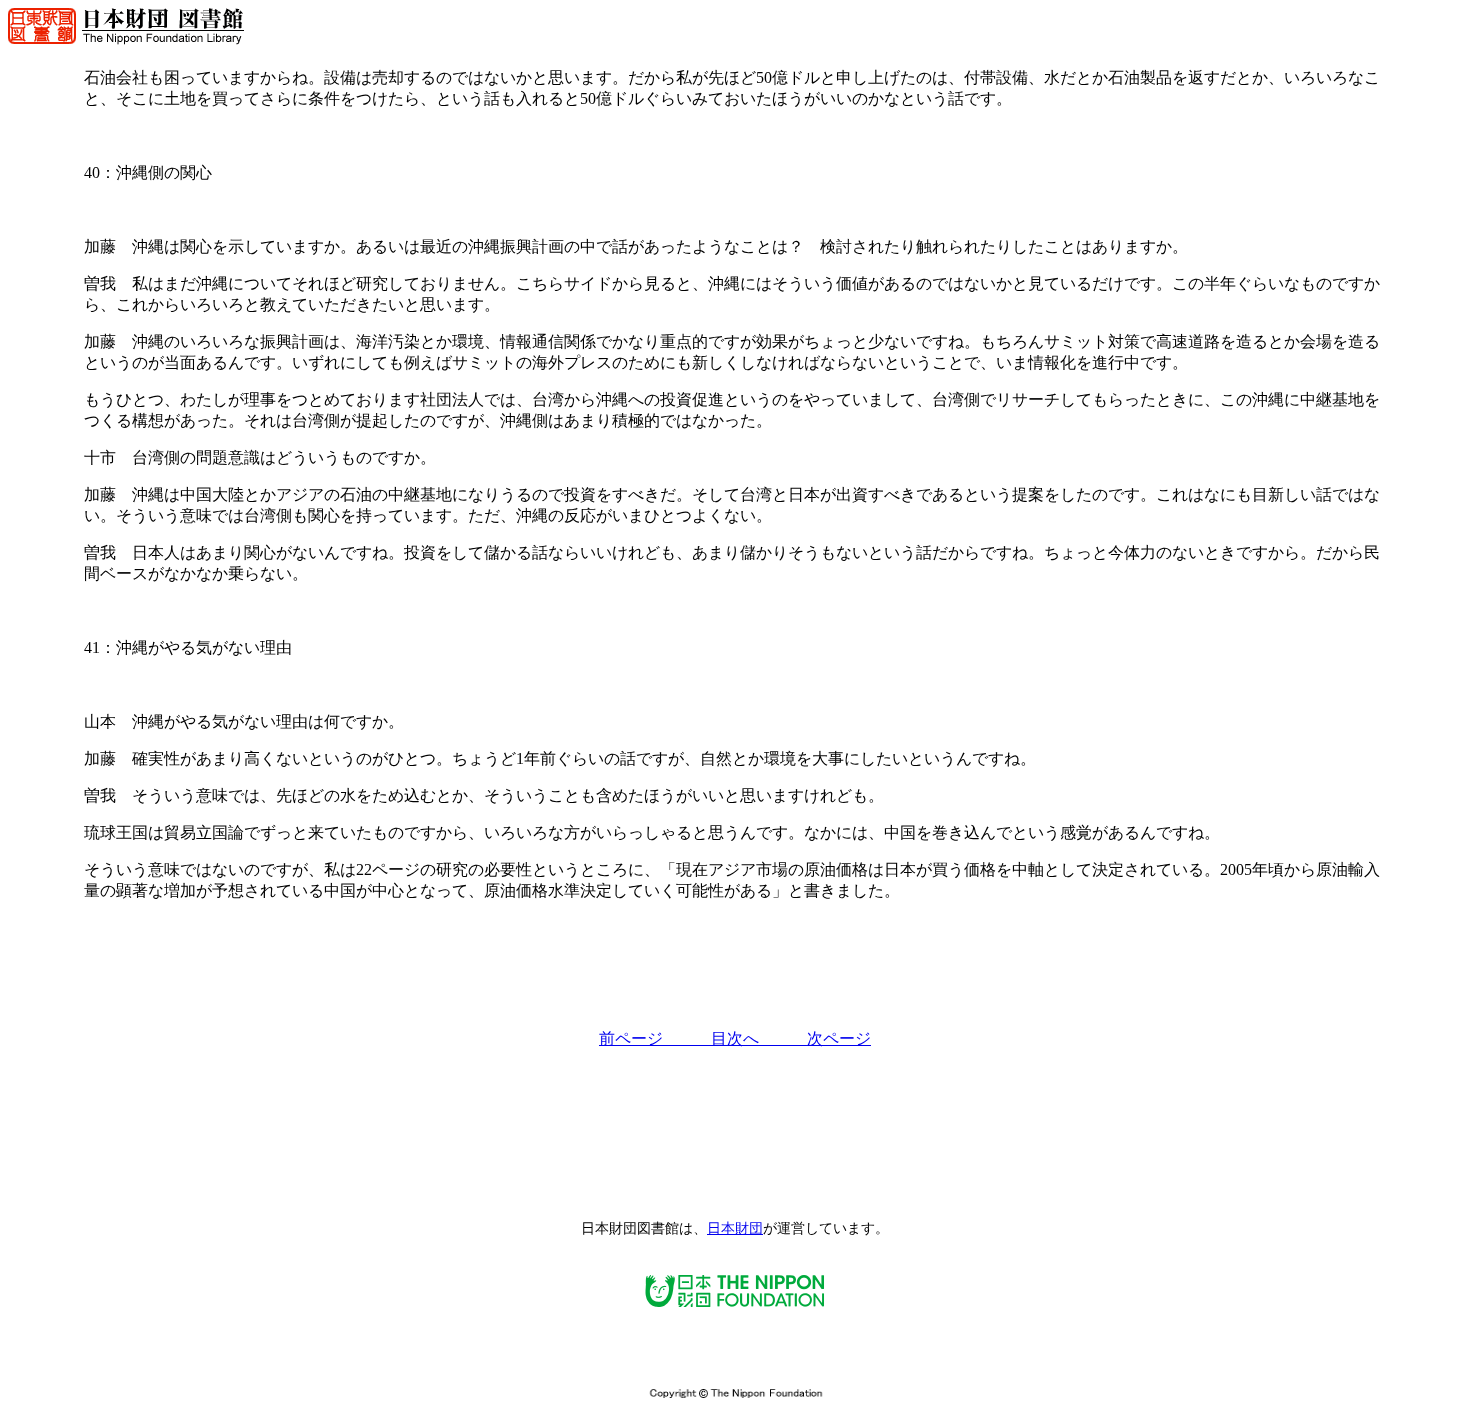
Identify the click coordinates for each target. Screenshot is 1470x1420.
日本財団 (735, 1228)
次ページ (839, 1038)
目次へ (759, 1038)
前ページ (655, 1038)
